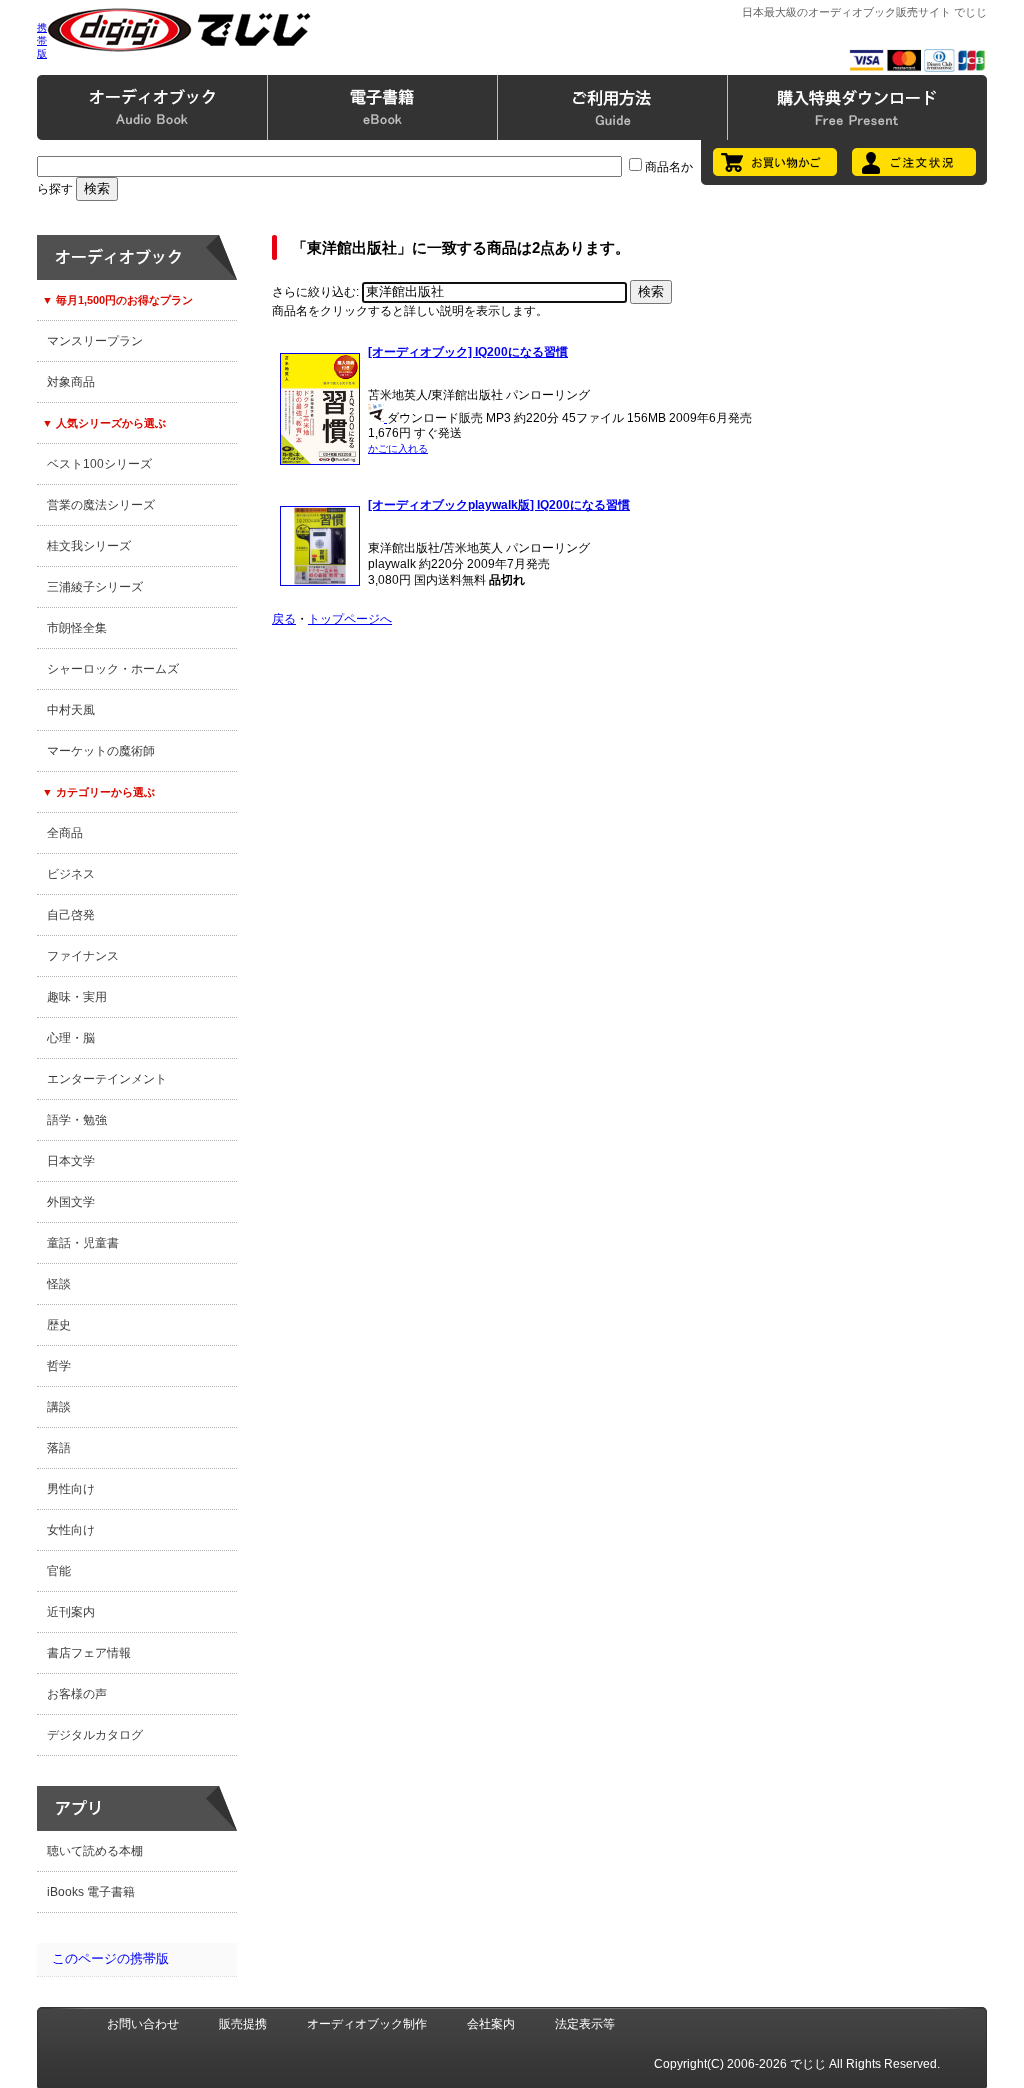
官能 (59, 1571)
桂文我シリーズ (89, 546)
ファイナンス (83, 956)
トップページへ (350, 619)
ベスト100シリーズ (99, 464)
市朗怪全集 (77, 628)
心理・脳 (71, 1038)
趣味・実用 (77, 997)
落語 (59, 1448)
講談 (59, 1407)
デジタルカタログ (95, 1735)
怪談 (59, 1284)
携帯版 (42, 40)
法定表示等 (585, 2024)
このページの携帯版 (110, 1958)
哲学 (59, 1366)
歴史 (59, 1325)
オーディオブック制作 (367, 2024)
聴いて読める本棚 (95, 1851)
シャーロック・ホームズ (113, 669)
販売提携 (243, 2024)
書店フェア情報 (89, 1653)
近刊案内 (71, 1612)
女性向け (71, 1530)
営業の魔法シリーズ (101, 505)
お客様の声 (77, 1694)
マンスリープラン (95, 341)
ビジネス (71, 874)
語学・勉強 (77, 1120)
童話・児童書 (83, 1243)
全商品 (65, 833)
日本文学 (71, 1161)
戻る (284, 619)
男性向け (71, 1489)
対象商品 (71, 382)
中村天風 (71, 710)
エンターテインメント (107, 1079)
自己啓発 (71, 915)
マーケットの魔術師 (101, 751)
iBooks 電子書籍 (91, 1892)
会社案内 (491, 2024)
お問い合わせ (143, 2024)
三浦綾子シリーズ (95, 587)
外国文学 (71, 1202)
